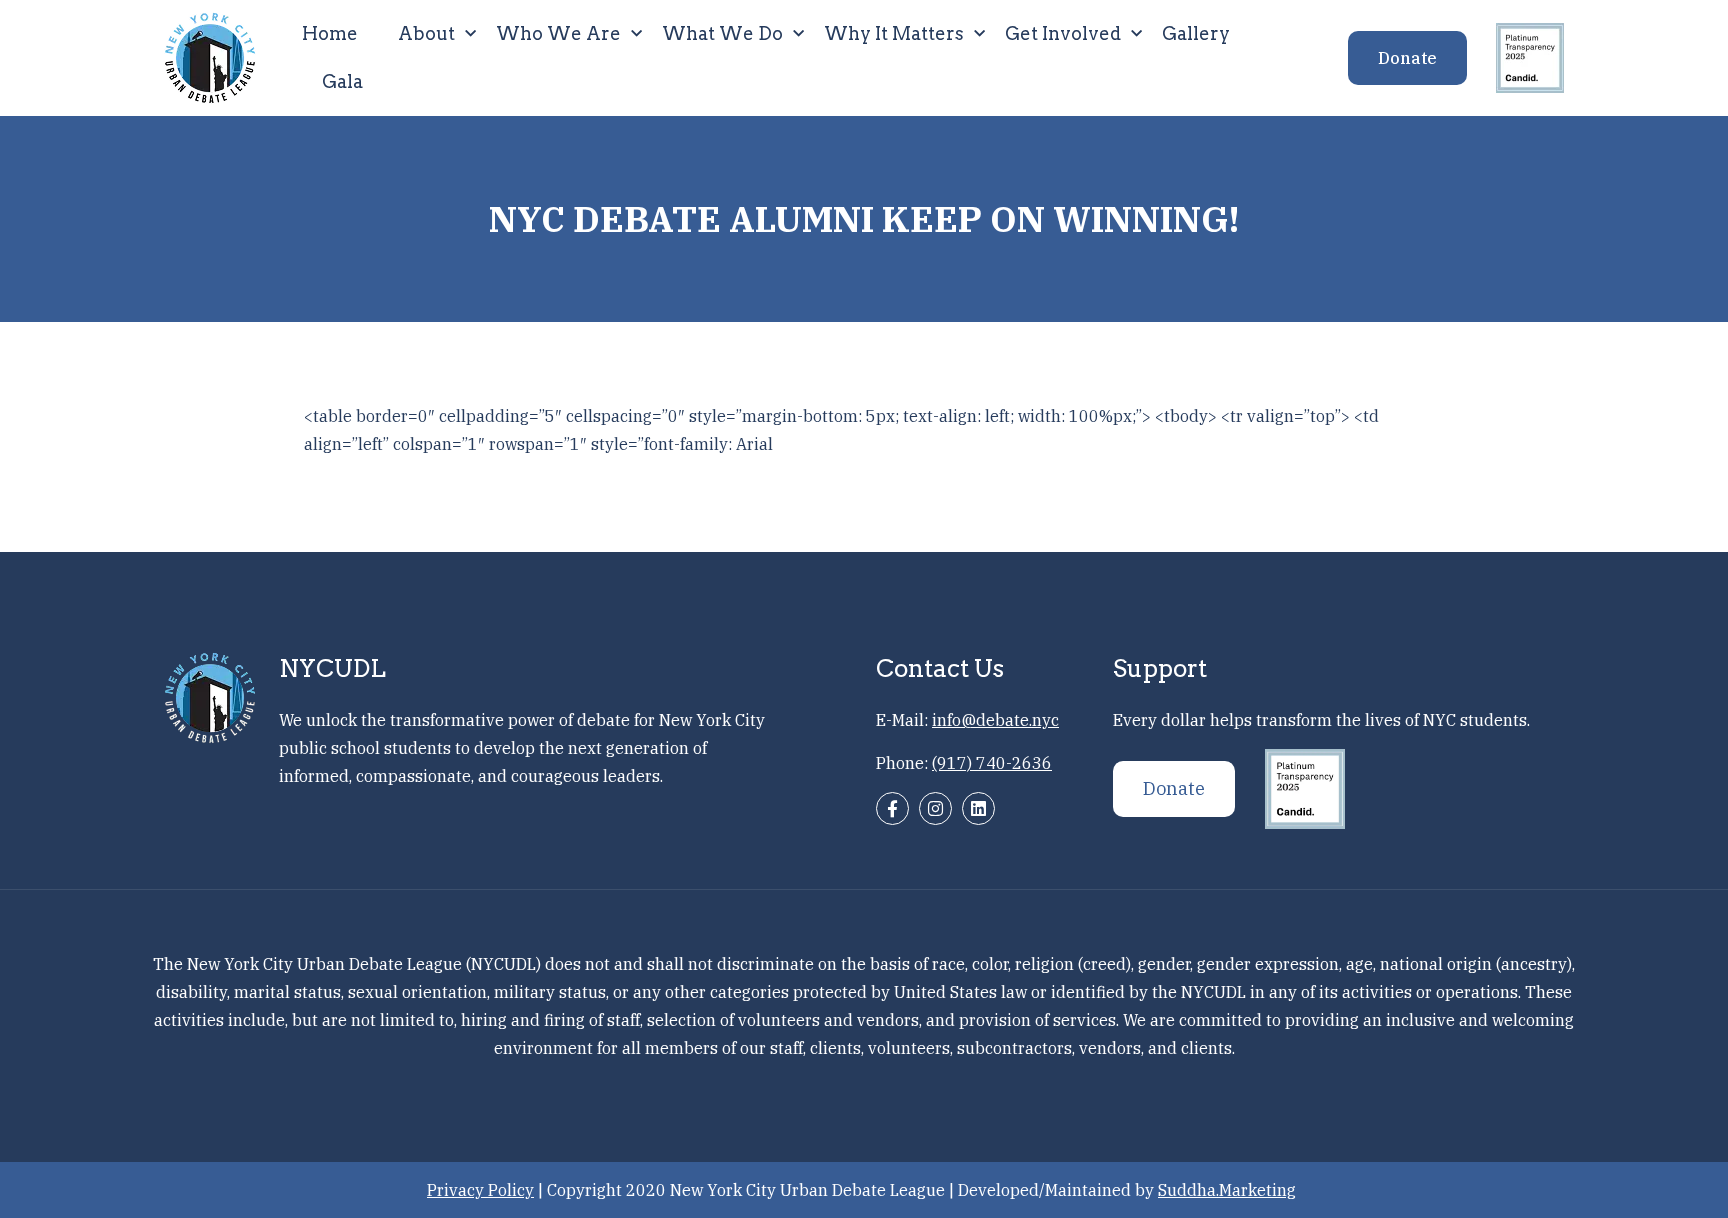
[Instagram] (935, 808)
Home (330, 33)
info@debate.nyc (995, 720)
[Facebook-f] (892, 808)
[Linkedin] (978, 808)
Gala (342, 81)
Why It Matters (894, 33)
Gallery (1196, 33)
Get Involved (1063, 33)
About (426, 33)
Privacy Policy (480, 1190)
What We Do (722, 33)
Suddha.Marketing (1227, 1190)
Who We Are (558, 33)
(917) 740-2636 (992, 763)
